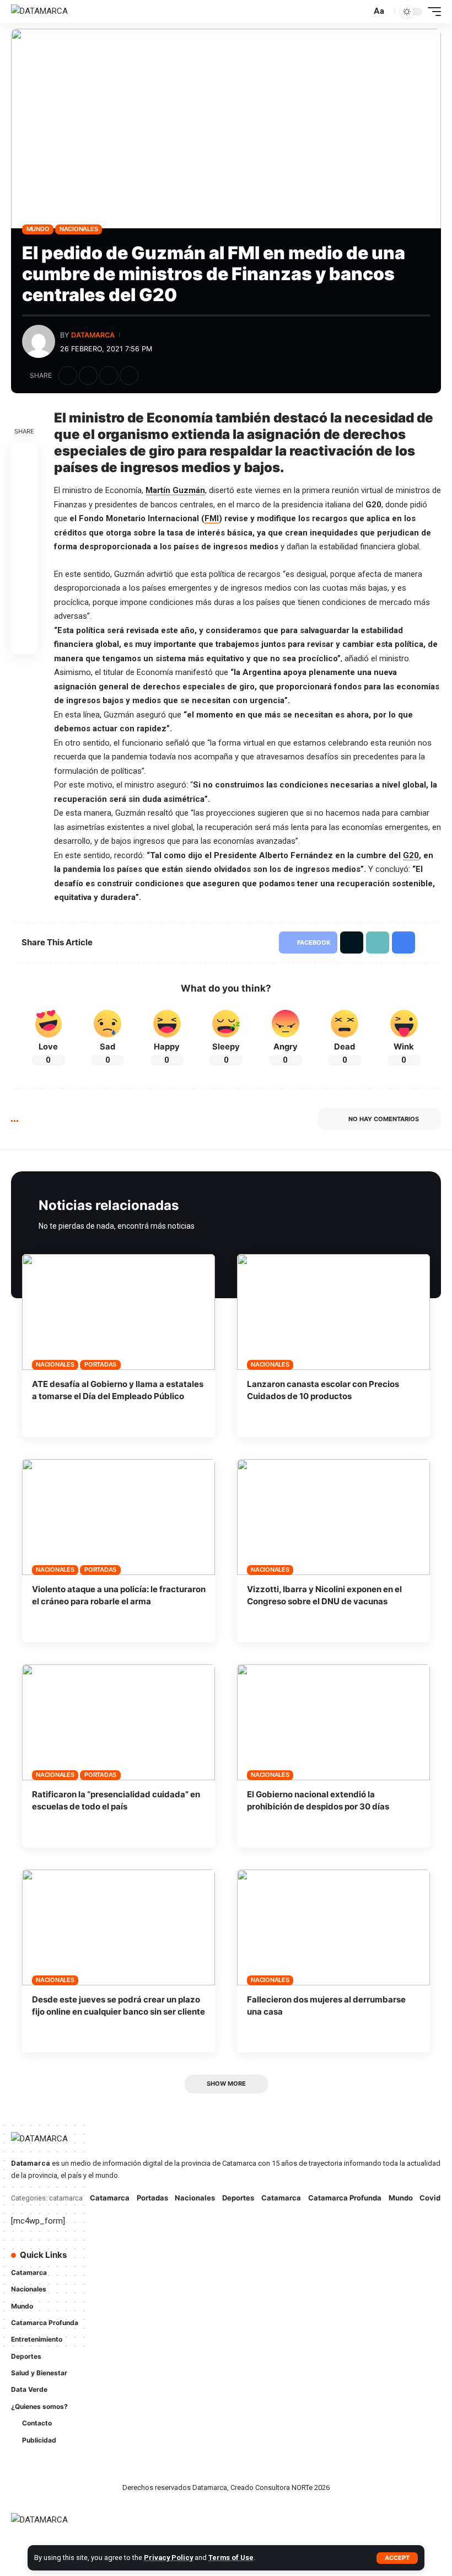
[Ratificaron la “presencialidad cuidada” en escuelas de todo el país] (119, 1722)
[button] (397, 2558)
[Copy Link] (109, 376)
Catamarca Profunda (345, 2198)
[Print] (129, 376)
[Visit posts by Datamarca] (39, 341)
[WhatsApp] (260, 2283)
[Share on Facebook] (68, 376)
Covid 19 (435, 2198)
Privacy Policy (168, 2558)
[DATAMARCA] (39, 12)
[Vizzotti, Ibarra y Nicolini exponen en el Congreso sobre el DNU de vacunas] (333, 1517)
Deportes (238, 2198)
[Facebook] (245, 2261)
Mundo (38, 229)
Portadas (100, 1364)
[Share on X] (88, 376)
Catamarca (110, 2198)
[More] (149, 376)
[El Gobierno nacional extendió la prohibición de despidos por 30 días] (333, 1722)
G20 (411, 855)
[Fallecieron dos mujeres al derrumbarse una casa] (333, 1927)
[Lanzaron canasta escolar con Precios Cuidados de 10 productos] (333, 1312)
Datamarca (93, 335)
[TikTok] (245, 2283)
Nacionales (79, 229)
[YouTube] (276, 2261)
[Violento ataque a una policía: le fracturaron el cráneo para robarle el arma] (119, 1517)
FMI (212, 518)
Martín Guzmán (175, 490)
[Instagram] (291, 2261)
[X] (260, 2261)
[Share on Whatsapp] (24, 508)
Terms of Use (231, 2558)
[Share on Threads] (24, 535)
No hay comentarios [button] (384, 1119)
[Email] (24, 561)
